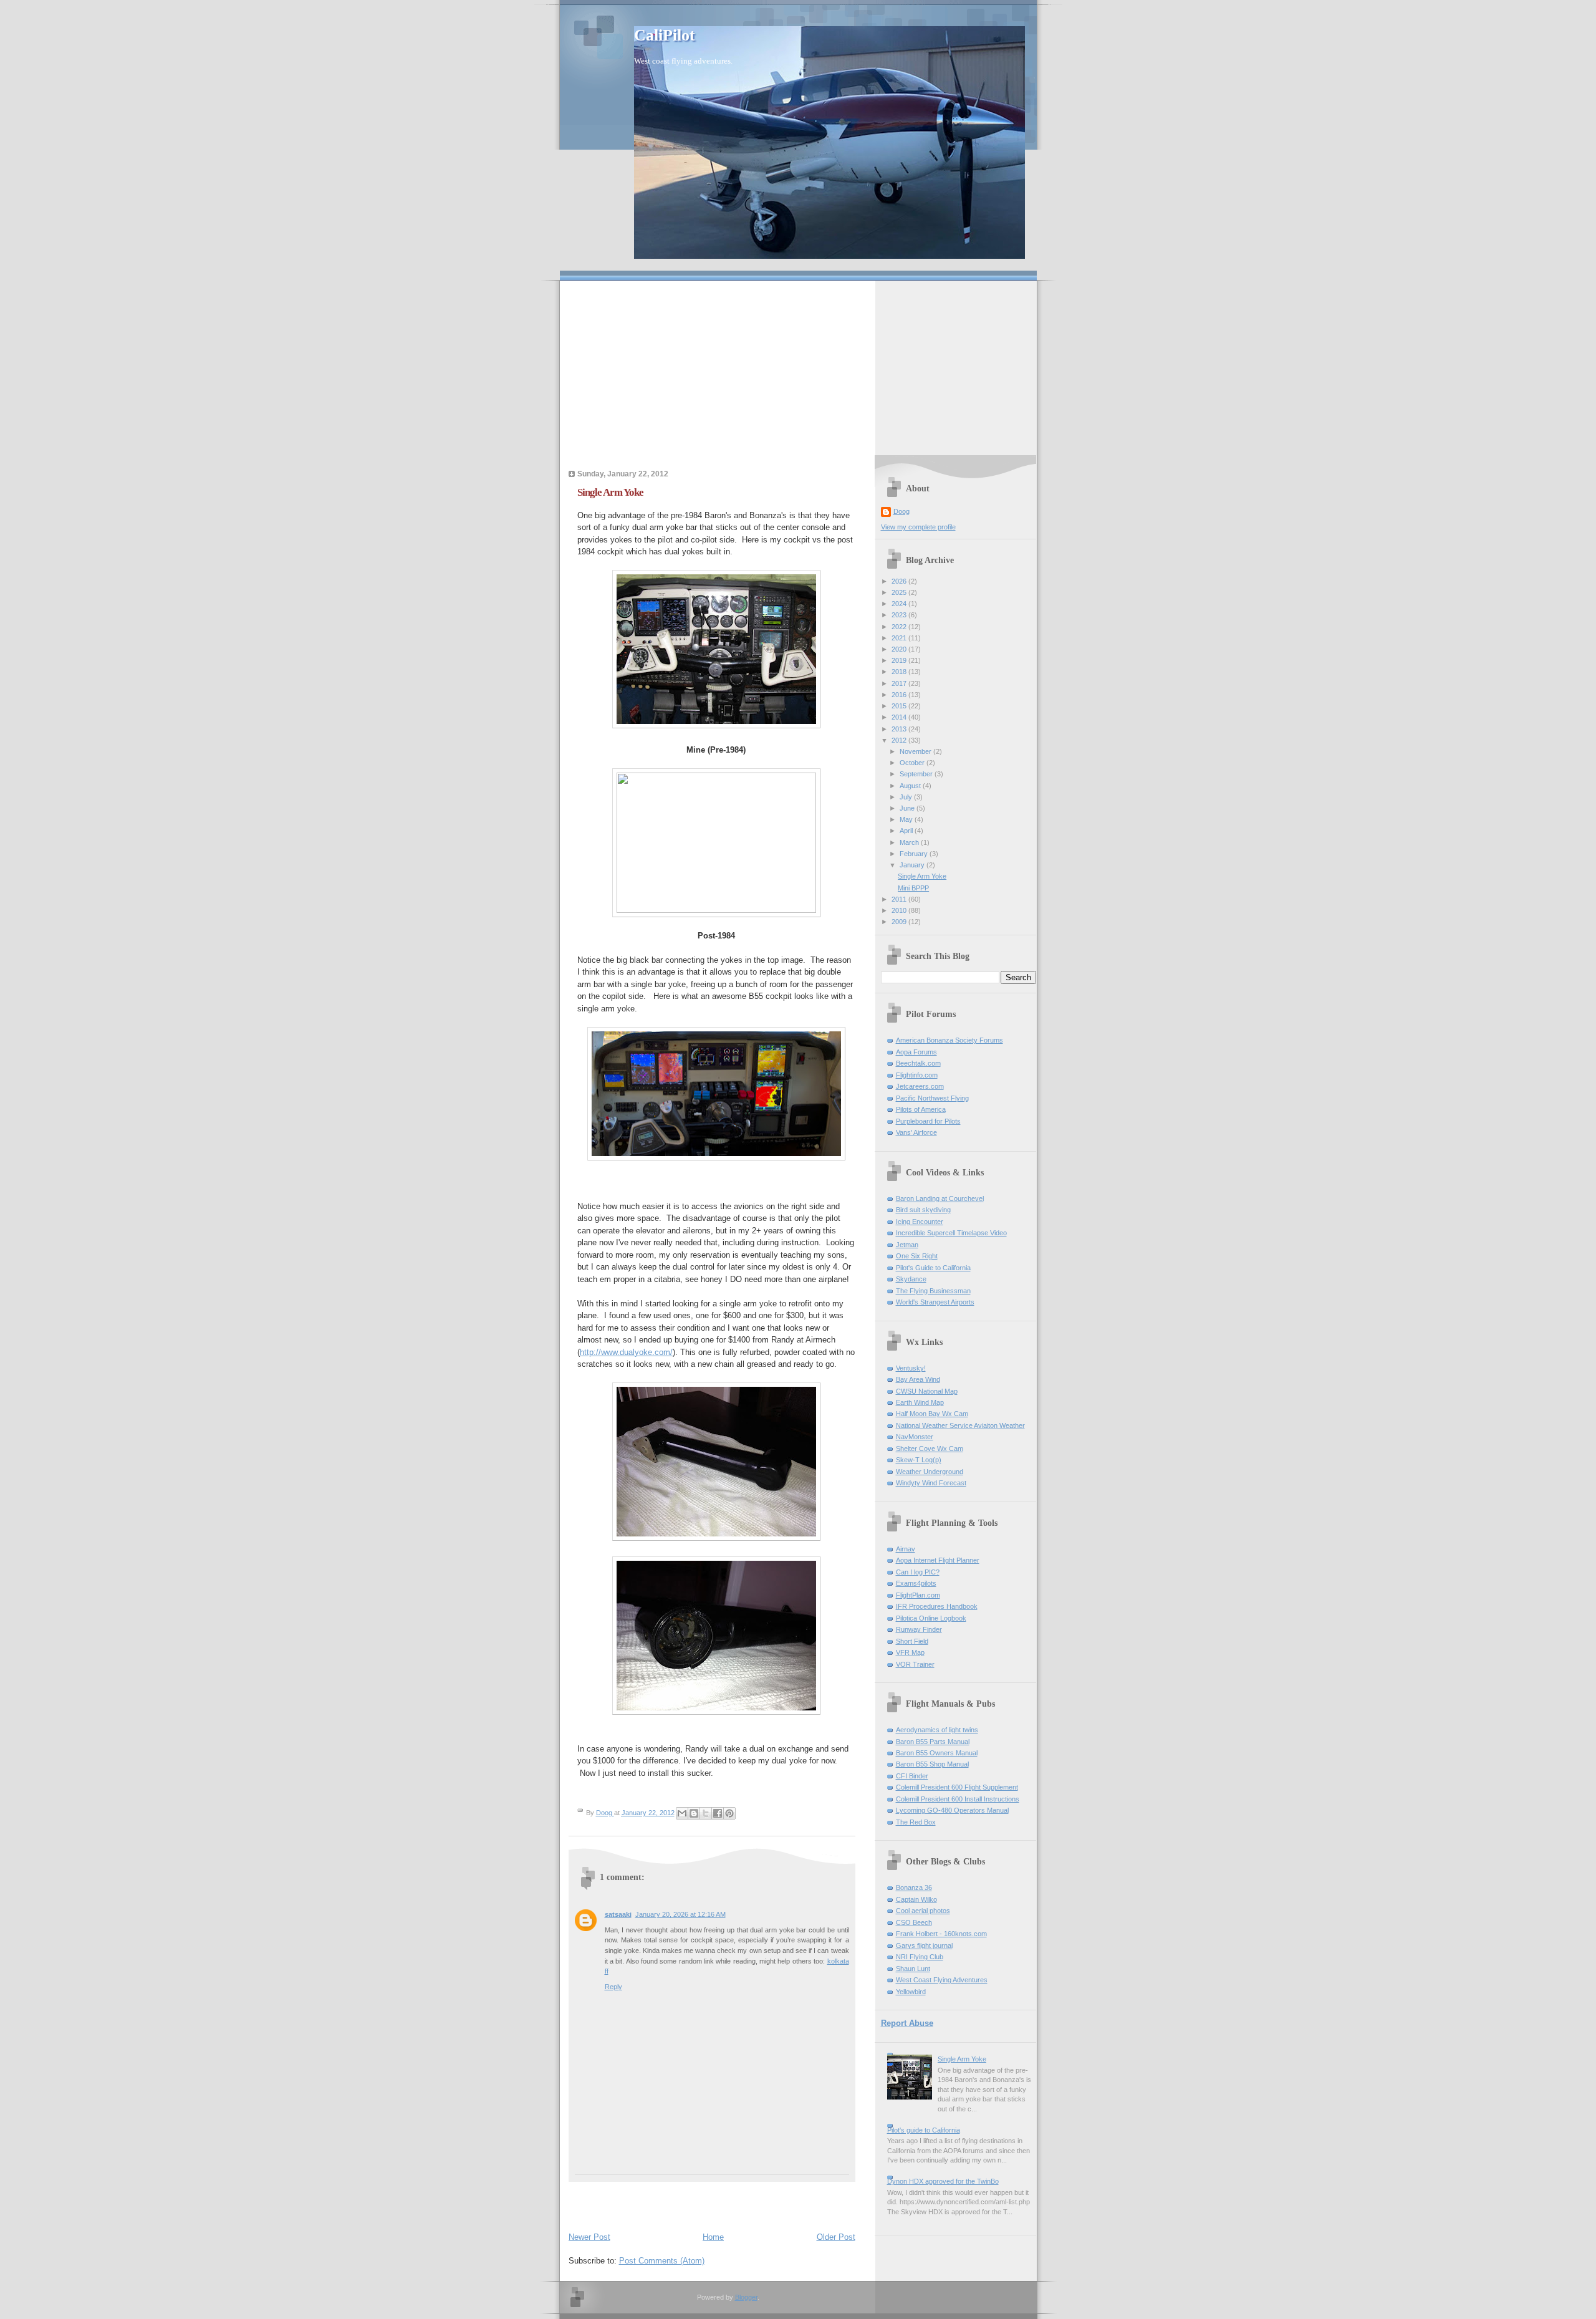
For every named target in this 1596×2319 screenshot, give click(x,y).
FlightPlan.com (918, 1595)
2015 (900, 706)
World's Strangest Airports (935, 1302)
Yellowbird (911, 1992)
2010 (900, 910)
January (913, 865)
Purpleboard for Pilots (928, 1121)
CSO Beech (914, 1922)
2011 (900, 899)
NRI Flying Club (920, 1957)
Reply (613, 1987)
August (911, 786)
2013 (900, 729)
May (907, 819)
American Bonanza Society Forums (949, 1040)
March (910, 842)
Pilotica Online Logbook (931, 1618)
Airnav (906, 1549)
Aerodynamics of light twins (937, 1730)
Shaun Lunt (913, 1969)
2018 (900, 672)
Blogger (746, 2297)
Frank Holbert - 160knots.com (941, 1934)
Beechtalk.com (918, 1063)
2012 (900, 740)
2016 (900, 695)
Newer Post (589, 2237)
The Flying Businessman (933, 1291)
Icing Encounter (920, 1222)
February (915, 854)
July (907, 797)
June (908, 808)
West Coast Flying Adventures (942, 1980)
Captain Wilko (916, 1899)
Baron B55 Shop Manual (932, 1764)
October (913, 763)
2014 (900, 717)
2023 (900, 615)
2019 (900, 660)
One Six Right (917, 1256)
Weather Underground (930, 1472)
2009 (900, 922)
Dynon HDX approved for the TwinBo (943, 2181)
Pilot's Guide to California (933, 1268)
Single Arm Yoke (922, 876)
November (916, 751)
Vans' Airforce (916, 1132)
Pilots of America (921, 1109)
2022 (900, 627)
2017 (900, 683)
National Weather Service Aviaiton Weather (960, 1425)
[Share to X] (706, 1813)
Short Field (912, 1641)
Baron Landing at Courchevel (940, 1198)
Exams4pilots (916, 1583)
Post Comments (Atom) (662, 2261)
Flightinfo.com (917, 1075)
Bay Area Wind (918, 1379)
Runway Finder (919, 1629)
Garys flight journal (924, 1945)
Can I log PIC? (918, 1572)
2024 (900, 604)
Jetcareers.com (920, 1086)
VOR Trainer (915, 1664)
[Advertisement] (798, 368)
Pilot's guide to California (924, 2130)
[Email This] (682, 1813)
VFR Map (910, 1652)
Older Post (836, 2237)
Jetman (907, 1245)
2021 (900, 638)
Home (713, 2237)
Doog (901, 511)
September (917, 774)
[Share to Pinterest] (729, 1813)
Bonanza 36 (914, 1888)
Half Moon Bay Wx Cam (932, 1414)
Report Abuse (907, 2023)
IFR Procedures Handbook (937, 1606)
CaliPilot (665, 35)
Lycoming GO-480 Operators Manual (952, 1810)
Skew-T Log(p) (919, 1460)
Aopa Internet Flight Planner (938, 1560)
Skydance (911, 1279)
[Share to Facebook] (718, 1813)
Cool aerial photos (923, 1911)
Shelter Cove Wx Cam (930, 1449)
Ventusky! (911, 1368)
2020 (900, 649)
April (907, 831)
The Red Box (916, 1822)
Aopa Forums (916, 1052)
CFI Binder (912, 1776)
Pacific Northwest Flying (932, 1098)
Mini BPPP (913, 888)
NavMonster (915, 1437)
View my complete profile (918, 527)
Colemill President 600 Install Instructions (958, 1799)
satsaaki (618, 1914)
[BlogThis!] (694, 1813)
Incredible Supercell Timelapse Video (951, 1233)
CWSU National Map (927, 1391)
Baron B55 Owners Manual (937, 1753)
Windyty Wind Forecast (931, 1483)
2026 (900, 581)
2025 (900, 592)
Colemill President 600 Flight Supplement (957, 1787)
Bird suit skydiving (923, 1210)
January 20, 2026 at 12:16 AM (680, 1914)
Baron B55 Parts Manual (933, 1742)
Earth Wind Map (920, 1402)
